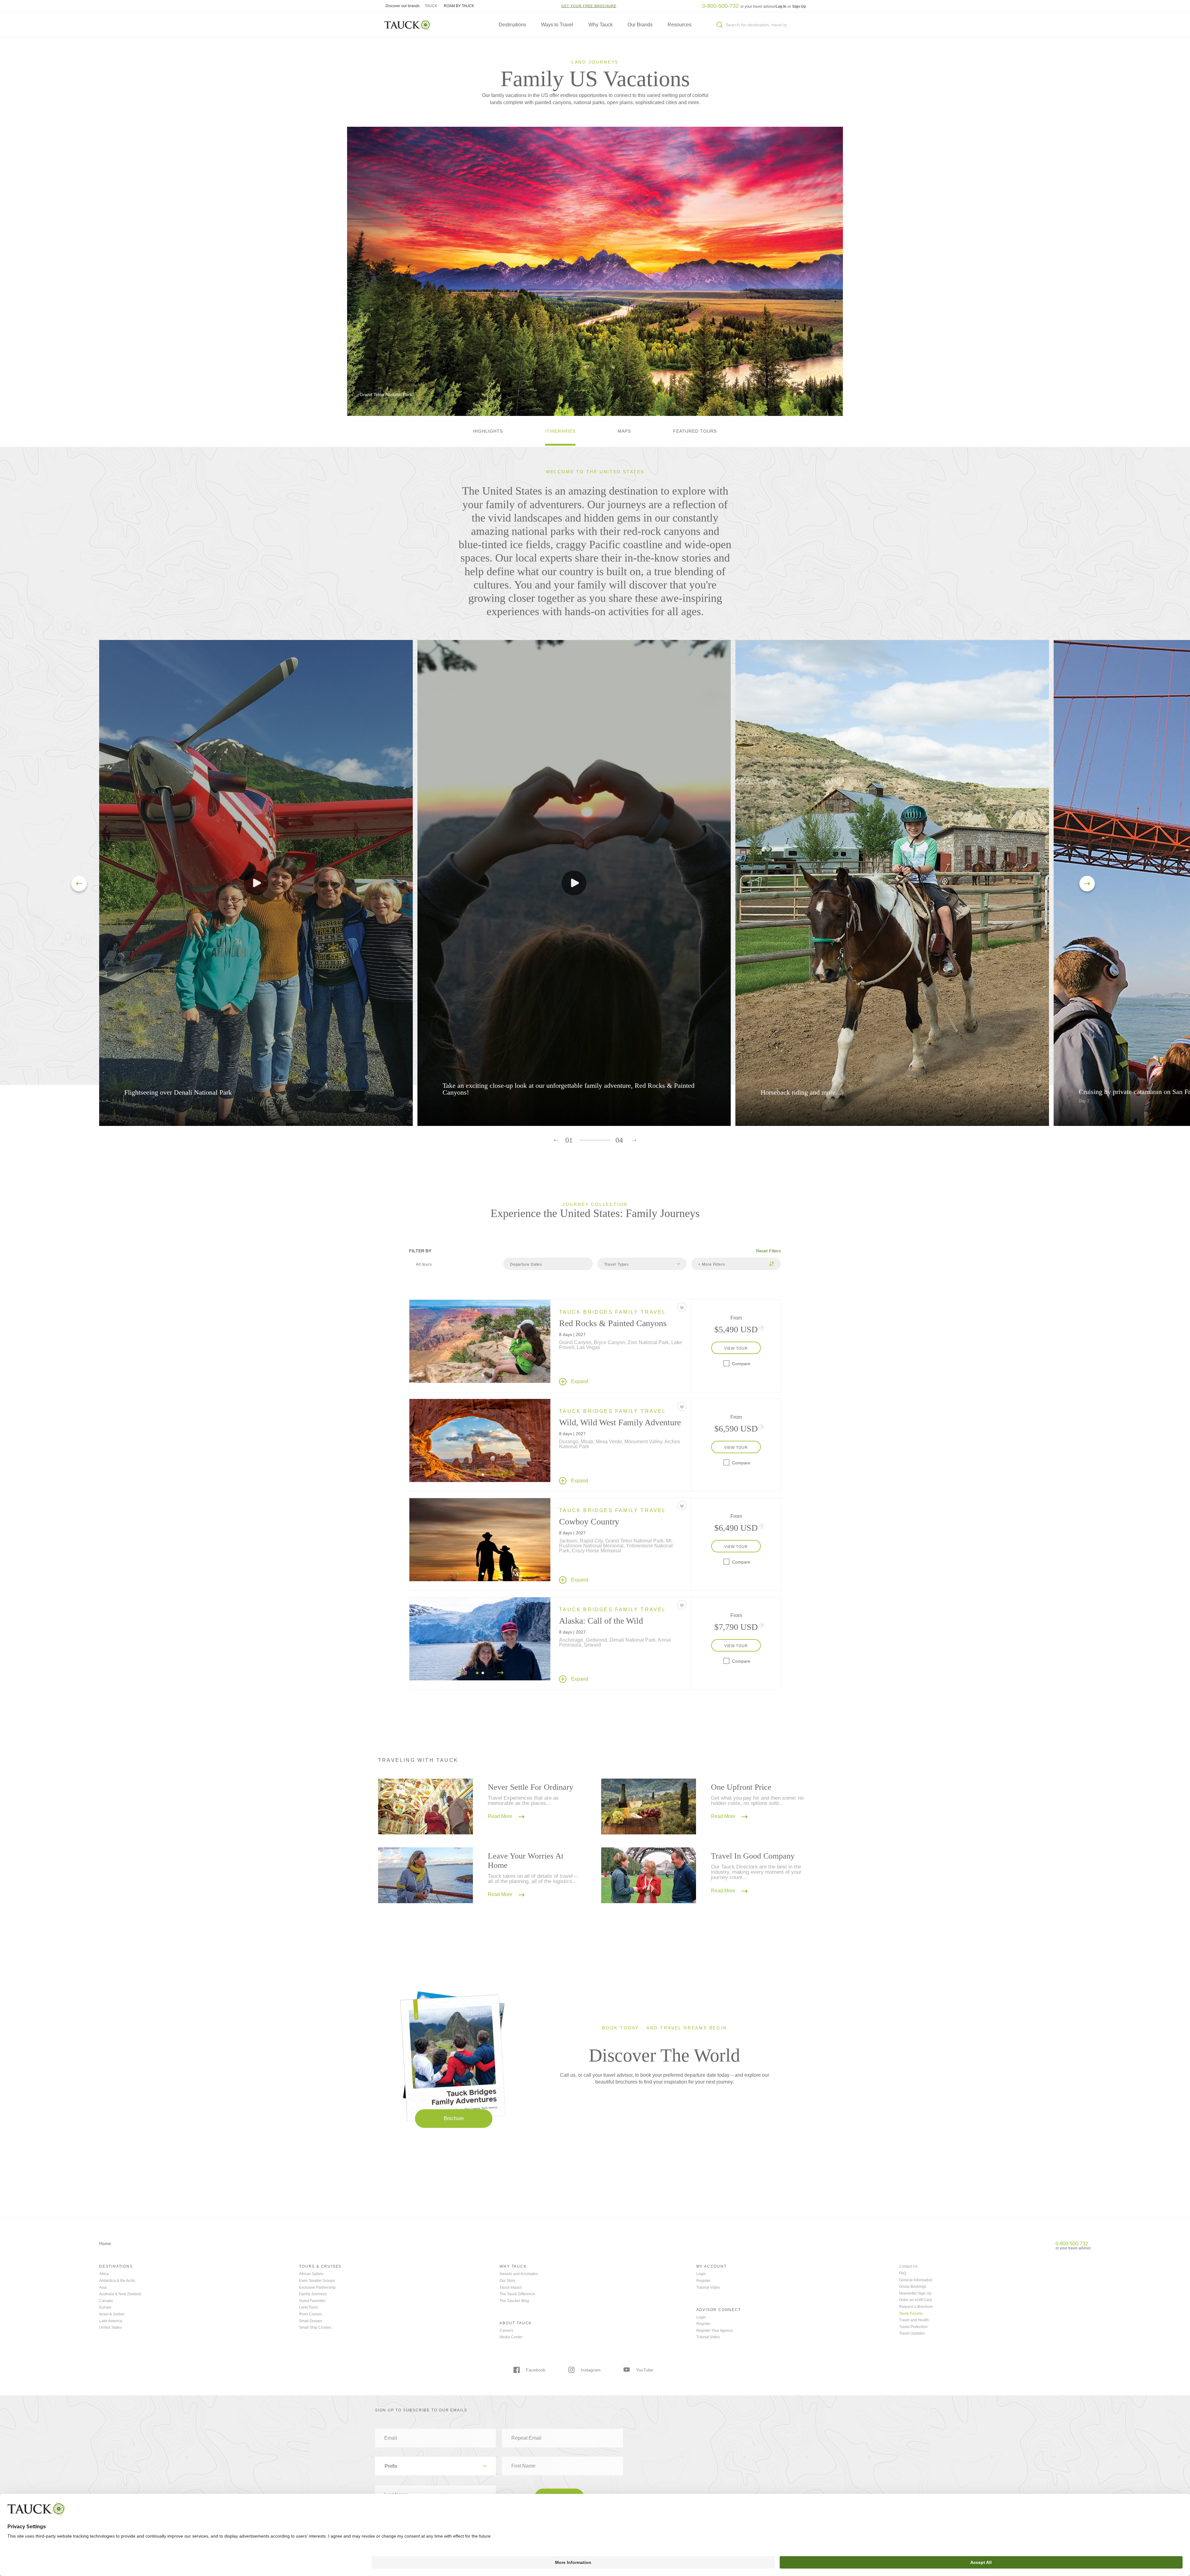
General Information (916, 2280)
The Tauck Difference (517, 2294)
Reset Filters (769, 1251)
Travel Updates (912, 2333)
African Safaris (311, 2274)
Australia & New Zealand (120, 2294)
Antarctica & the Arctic (117, 2281)
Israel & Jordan (112, 2314)
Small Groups (311, 2321)
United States (110, 2327)
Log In (781, 7)
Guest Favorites (312, 2301)
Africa (104, 2274)
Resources (679, 25)
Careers (506, 2331)
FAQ (903, 2273)
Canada (106, 2301)
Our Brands (640, 25)
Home (105, 2243)
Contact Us (908, 2266)
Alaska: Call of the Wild (601, 1621)
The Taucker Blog (514, 2301)
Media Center (511, 2337)
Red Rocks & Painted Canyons (613, 1323)
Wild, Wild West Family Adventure (620, 1422)
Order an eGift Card (915, 2300)
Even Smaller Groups (317, 2281)
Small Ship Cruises (315, 2327)
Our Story (507, 2281)
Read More (501, 1817)
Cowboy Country (589, 1522)
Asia (103, 2287)
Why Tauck (601, 25)
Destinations (512, 25)
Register (703, 2281)
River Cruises (311, 2314)
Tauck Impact (511, 2287)
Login (701, 2274)
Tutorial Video (708, 2287)
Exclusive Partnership (317, 2287)
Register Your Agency (714, 2331)
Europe (105, 2307)
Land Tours (309, 2307)
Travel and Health (914, 2320)
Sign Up (799, 7)
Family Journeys (313, 2294)
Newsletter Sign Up (915, 2293)
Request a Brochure (916, 2307)
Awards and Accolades (519, 2274)
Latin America (111, 2321)
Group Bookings (913, 2287)
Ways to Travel (557, 25)
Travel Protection (913, 2327)
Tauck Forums (911, 2314)
